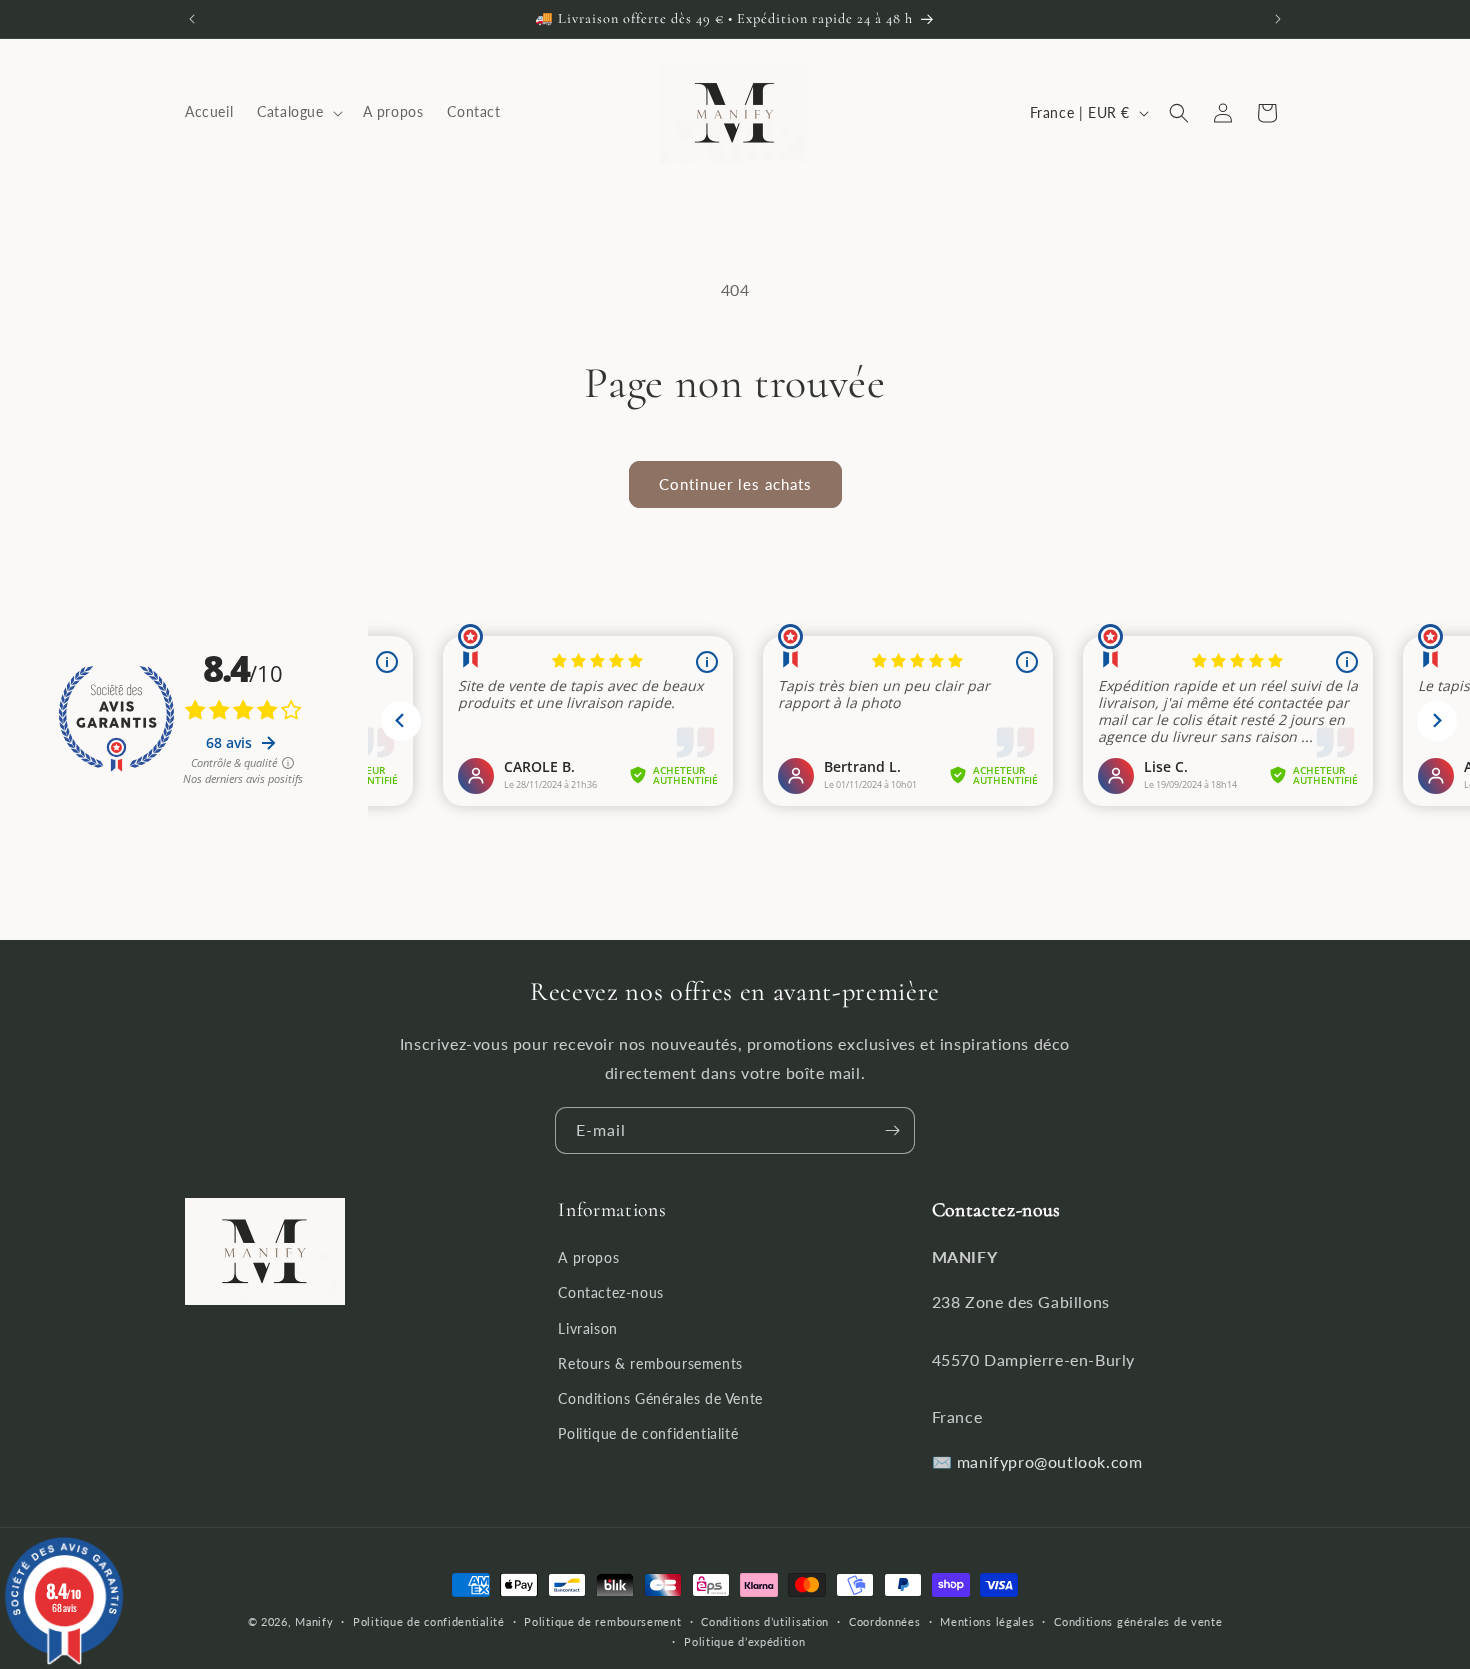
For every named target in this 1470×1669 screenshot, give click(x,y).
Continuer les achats (735, 484)
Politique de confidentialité (648, 1434)
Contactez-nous (610, 1293)
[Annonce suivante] (1278, 19)
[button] (297, 113)
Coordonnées (885, 1621)
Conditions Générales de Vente (660, 1398)
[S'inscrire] (892, 1130)
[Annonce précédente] (192, 19)
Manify (314, 1621)
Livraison (587, 1328)
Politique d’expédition (744, 1641)
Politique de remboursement (602, 1621)
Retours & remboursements (650, 1363)
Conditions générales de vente (1138, 1621)
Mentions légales (987, 1621)
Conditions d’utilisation (765, 1621)
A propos (588, 1258)
